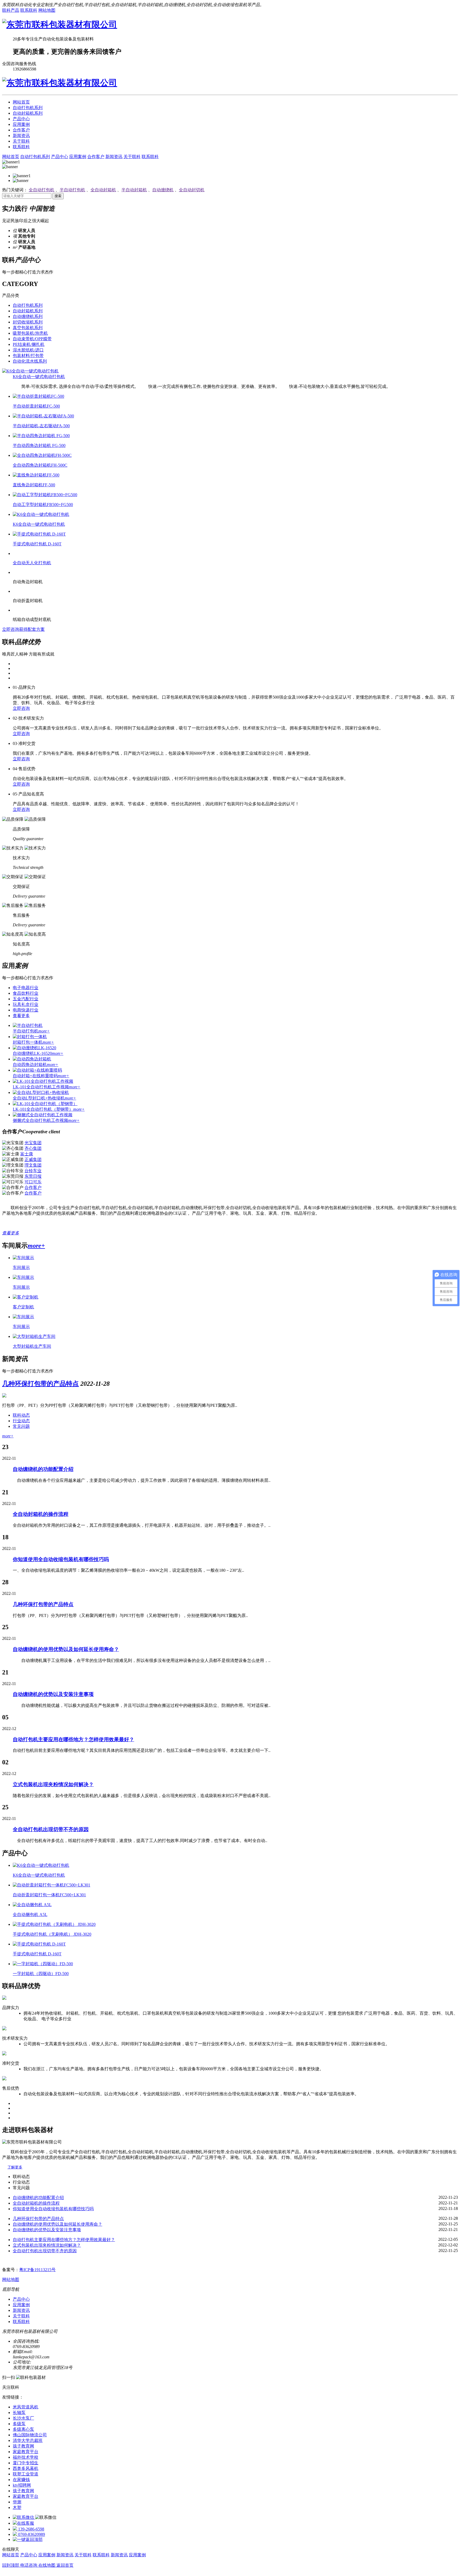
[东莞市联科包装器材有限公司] (60, 24)
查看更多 (21, 1016)
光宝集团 (33, 1143)
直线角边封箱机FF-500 (34, 485)
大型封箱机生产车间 (32, 1346)
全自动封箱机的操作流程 (41, 1514)
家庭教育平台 (26, 2452)
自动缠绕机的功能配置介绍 (43, 1469)
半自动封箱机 (134, 190)
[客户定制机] (26, 1297)
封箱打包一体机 (33, 1042)
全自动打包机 (42, 190)
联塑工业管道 (26, 2474)
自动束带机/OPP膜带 (32, 339)
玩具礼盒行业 (26, 1004)
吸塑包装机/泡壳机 (30, 333)
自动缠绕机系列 (28, 316)
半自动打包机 (72, 190)
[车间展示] (23, 1258)
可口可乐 (33, 1182)
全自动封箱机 (103, 190)
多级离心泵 (23, 2429)
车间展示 (21, 1268)
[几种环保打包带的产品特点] (4, 1396)
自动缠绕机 (163, 190)
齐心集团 (33, 1148)
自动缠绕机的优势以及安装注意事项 (53, 1694)
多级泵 (19, 2424)
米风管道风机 (26, 2407)
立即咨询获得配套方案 (23, 629)
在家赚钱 (21, 2480)
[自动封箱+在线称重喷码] (37, 1070)
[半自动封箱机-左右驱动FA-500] (43, 416)
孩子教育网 (23, 2446)
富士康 (27, 1154)
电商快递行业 (26, 1010)
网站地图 (47, 10)
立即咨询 (21, 708)
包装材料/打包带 (28, 356)
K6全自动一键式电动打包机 (39, 377)
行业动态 (21, 1421)
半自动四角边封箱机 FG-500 (39, 445)
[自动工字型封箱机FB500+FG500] (45, 495)
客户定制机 (23, 1307)
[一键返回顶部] (28, 2539)
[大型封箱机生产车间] (34, 1336)
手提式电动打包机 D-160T (37, 544)
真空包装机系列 (28, 328)
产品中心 (21, 119)
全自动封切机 (192, 190)
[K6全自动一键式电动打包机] (30, 371)
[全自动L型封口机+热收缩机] (41, 1092)
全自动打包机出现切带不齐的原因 (51, 1829)
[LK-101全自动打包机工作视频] (43, 1081)
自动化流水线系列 (30, 361)
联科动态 (21, 1415)
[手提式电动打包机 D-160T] (39, 534)
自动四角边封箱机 (36, 1065)
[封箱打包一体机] (30, 1037)
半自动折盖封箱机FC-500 (36, 406)
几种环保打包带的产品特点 (40, 1384)
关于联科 (21, 141)
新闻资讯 (21, 136)
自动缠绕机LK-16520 (38, 1053)
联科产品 (11, 10)
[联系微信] (24, 2517)
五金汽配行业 (26, 999)
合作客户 (21, 130)
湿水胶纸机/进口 (28, 350)
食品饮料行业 (26, 993)
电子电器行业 (26, 988)
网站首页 (21, 102)
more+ (36, 1246)
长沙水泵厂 (23, 2418)
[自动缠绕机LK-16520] (34, 1048)
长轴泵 (19, 2413)
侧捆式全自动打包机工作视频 (46, 1120)
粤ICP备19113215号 (37, 2270)
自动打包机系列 (28, 108)
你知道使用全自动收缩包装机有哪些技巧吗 (61, 1559)
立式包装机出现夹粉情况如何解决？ (53, 1784)
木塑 (17, 2507)
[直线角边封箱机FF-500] (36, 475)
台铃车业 (33, 1171)
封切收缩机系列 (28, 322)
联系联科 (29, 10)
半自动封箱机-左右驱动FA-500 (41, 426)
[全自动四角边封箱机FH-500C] (42, 455)
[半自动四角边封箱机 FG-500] (41, 436)
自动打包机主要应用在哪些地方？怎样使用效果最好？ (73, 1739)
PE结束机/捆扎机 (29, 344)
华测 (17, 2502)
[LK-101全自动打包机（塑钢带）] (45, 1104)
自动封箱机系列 (28, 113)
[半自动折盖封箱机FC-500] (38, 396)
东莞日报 (33, 1176)
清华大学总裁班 (28, 2440)
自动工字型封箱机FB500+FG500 (43, 505)
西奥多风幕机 (26, 2468)
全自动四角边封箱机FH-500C (40, 465)
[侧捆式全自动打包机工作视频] (43, 1115)
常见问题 (21, 1426)
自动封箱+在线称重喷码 (41, 1076)
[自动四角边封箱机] (32, 1059)
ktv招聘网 (22, 2485)
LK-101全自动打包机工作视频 (47, 1087)
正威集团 (33, 1160)
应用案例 (21, 124)
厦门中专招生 (26, 2463)
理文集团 (33, 1165)
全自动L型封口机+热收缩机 (44, 1098)
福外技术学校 (26, 2457)
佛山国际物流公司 (30, 2435)
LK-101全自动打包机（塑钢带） (49, 1109)
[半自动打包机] (28, 1025)
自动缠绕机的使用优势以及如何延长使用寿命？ (66, 1649)
